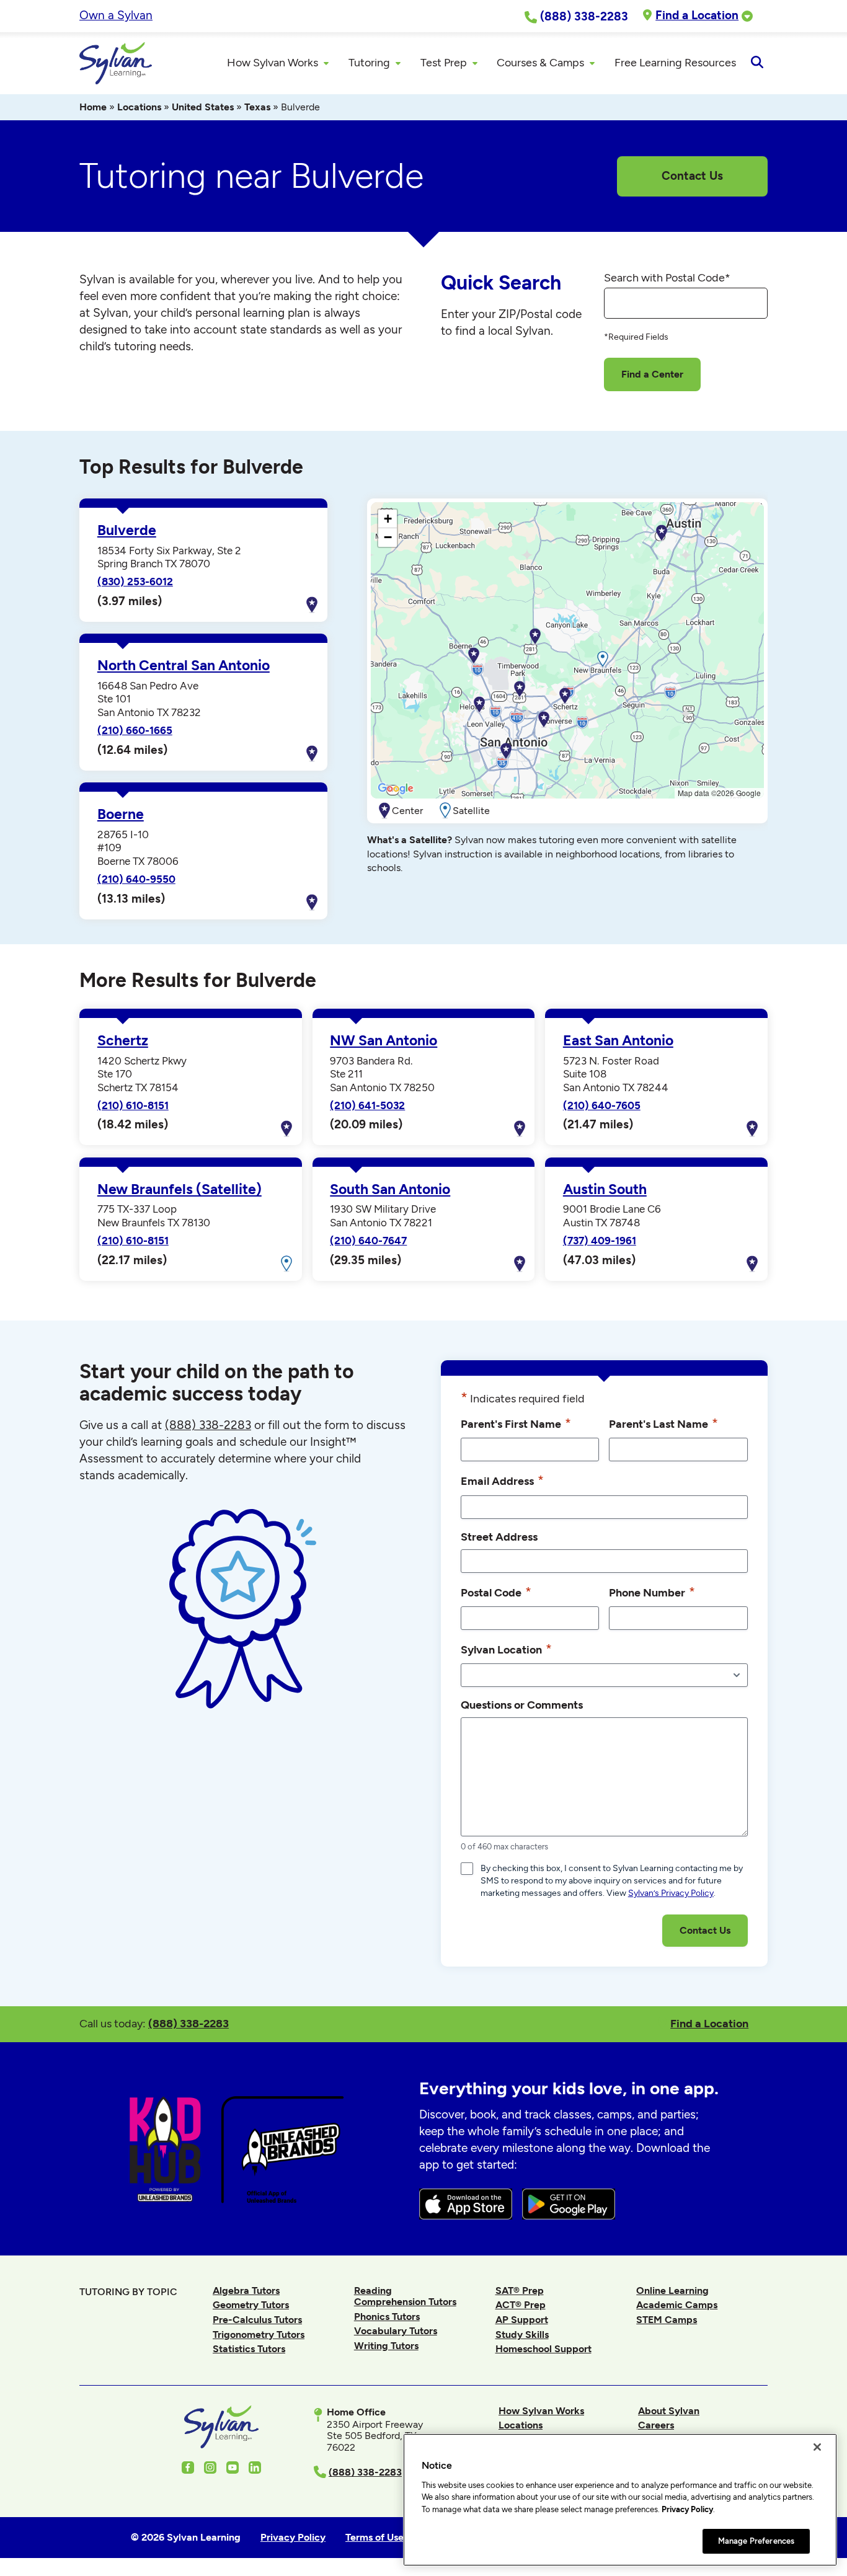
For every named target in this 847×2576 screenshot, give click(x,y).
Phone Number (652, 1592)
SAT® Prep (520, 2291)
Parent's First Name (516, 1423)
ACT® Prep (521, 2305)
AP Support (522, 2320)
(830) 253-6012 (135, 582)
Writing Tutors (386, 2346)
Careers (656, 2425)
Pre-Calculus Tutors (257, 2320)
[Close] (817, 2447)
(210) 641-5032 (367, 1105)
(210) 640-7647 (368, 1241)
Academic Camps (677, 2305)
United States (203, 107)
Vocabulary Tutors (396, 2331)
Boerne (121, 814)
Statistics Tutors (249, 2349)
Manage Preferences (756, 2540)
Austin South (605, 1189)
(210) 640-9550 (136, 879)
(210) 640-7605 (602, 1105)
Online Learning (672, 2291)
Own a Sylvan (116, 15)
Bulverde (127, 530)
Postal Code (496, 1592)
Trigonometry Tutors (259, 2335)
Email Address (502, 1480)
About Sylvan (669, 2411)
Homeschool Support (543, 2349)
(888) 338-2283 (188, 2023)
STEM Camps (667, 2320)
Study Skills (522, 2335)
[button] (535, 637)
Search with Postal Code (667, 278)
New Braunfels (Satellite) (180, 1189)
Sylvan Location (506, 1649)
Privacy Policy (687, 2509)
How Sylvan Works (541, 2411)
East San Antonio (618, 1041)
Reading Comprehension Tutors (405, 2296)
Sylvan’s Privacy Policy (671, 1893)
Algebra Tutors (246, 2291)
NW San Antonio (384, 1041)
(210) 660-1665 (135, 730)
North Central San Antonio (184, 666)
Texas (257, 107)
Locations (139, 107)
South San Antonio (390, 1189)
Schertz (123, 1041)
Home (93, 107)
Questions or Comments (522, 1705)
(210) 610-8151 (133, 1105)
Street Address (499, 1537)
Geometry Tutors (251, 2305)
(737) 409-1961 (600, 1241)
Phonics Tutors (387, 2317)
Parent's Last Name (663, 1423)
